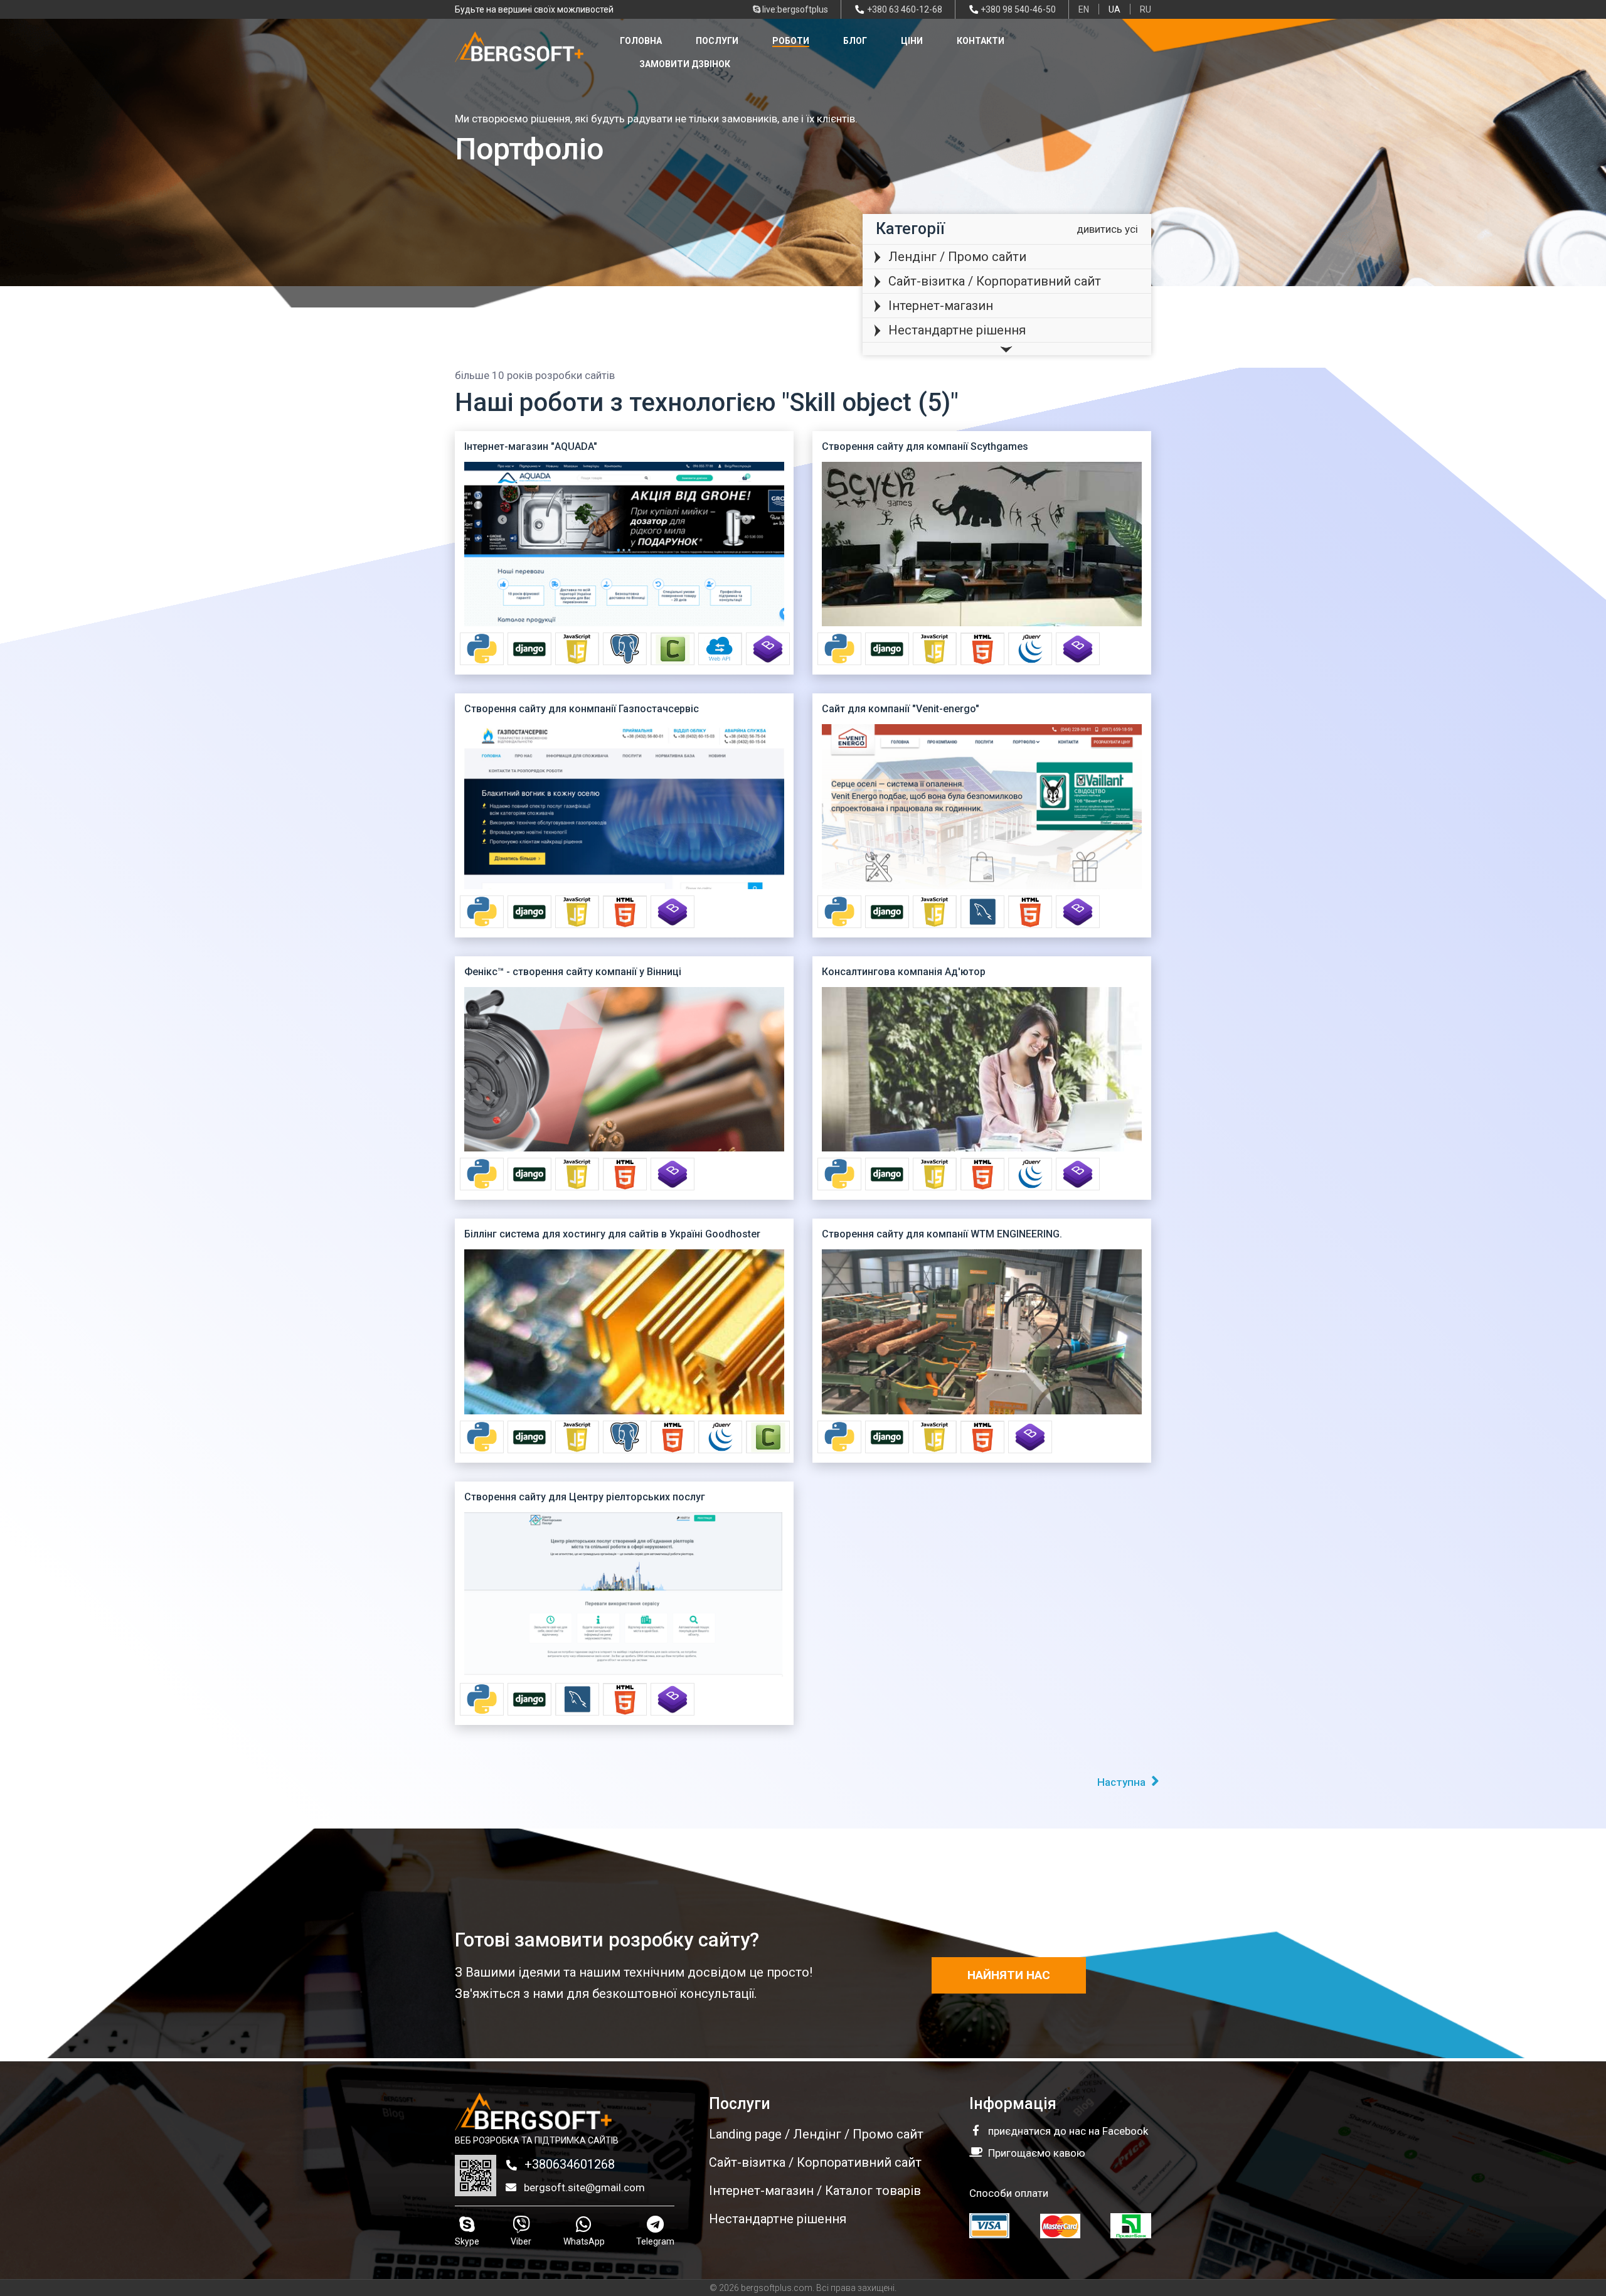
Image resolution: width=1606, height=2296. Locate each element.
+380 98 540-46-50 (1018, 9)
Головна (641, 41)
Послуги (717, 41)
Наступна (1123, 1782)
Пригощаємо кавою (1037, 2153)
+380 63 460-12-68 (905, 9)
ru (1146, 9)
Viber (521, 2241)
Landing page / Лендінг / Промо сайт (816, 2134)
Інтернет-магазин (941, 306)
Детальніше (624, 553)
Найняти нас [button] (1009, 1975)
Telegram (655, 2241)
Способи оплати (1009, 2193)
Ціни (912, 41)
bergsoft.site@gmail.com (583, 2187)
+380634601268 (568, 2164)
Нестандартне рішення (957, 330)
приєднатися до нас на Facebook (1068, 2131)
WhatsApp (584, 2241)
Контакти (981, 41)
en (1084, 9)
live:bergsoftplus (794, 9)
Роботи (791, 41)
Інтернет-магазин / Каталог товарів (815, 2191)
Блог (855, 41)
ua (1114, 9)
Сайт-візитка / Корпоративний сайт (995, 281)
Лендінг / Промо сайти (957, 257)
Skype (467, 2241)
